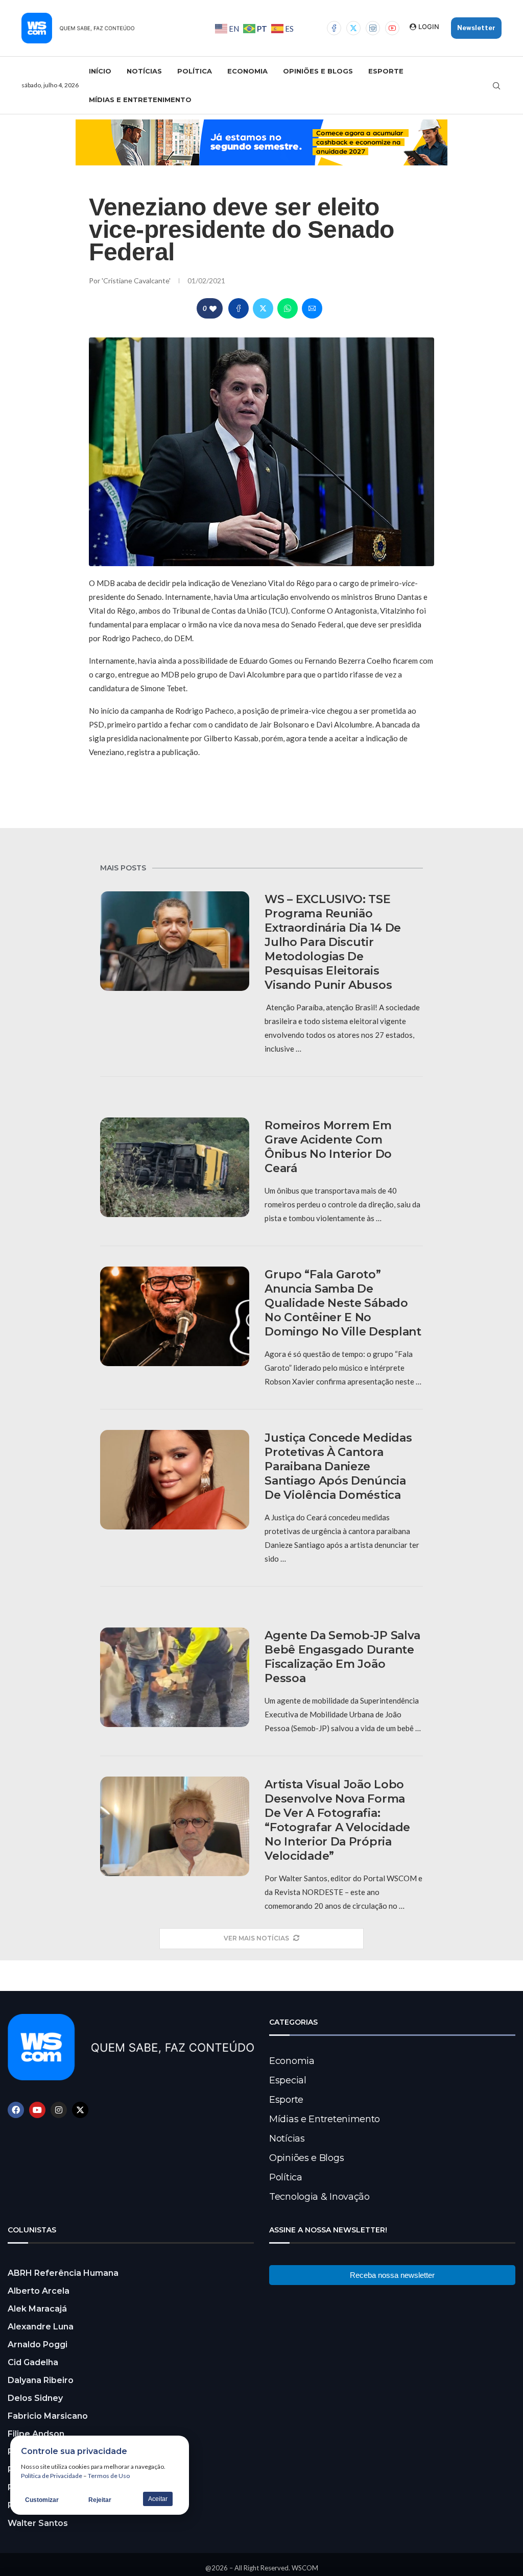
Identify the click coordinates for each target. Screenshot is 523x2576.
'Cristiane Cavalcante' (137, 281)
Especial (288, 2080)
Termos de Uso (109, 2476)
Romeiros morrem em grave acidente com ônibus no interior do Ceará (328, 1147)
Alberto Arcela (39, 2291)
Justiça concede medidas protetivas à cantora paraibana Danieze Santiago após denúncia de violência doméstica (338, 1466)
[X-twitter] (80, 2110)
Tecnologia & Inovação (319, 2197)
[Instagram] (373, 28)
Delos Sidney (35, 2398)
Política (195, 71)
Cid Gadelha (33, 2362)
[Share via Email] (312, 308)
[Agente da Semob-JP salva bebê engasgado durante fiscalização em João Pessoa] (175, 1677)
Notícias (144, 71)
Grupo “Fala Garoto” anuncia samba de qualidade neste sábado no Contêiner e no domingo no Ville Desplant (343, 1303)
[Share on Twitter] (263, 308)
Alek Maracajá (37, 2309)
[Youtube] (392, 28)
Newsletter (476, 28)
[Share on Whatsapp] (288, 308)
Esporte (386, 71)
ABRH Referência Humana (63, 2273)
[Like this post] (213, 309)
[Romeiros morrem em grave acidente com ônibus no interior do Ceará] (175, 1167)
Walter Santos (38, 2523)
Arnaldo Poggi (38, 2344)
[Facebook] (334, 28)
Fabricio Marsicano (48, 2416)
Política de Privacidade (52, 2476)
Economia (247, 71)
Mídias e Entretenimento (140, 100)
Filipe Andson (36, 2434)
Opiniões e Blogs (318, 71)
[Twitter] (353, 28)
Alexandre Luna (41, 2327)
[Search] (496, 86)
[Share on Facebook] (239, 308)
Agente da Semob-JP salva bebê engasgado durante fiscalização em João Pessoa (342, 1657)
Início (100, 71)
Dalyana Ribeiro (41, 2380)
